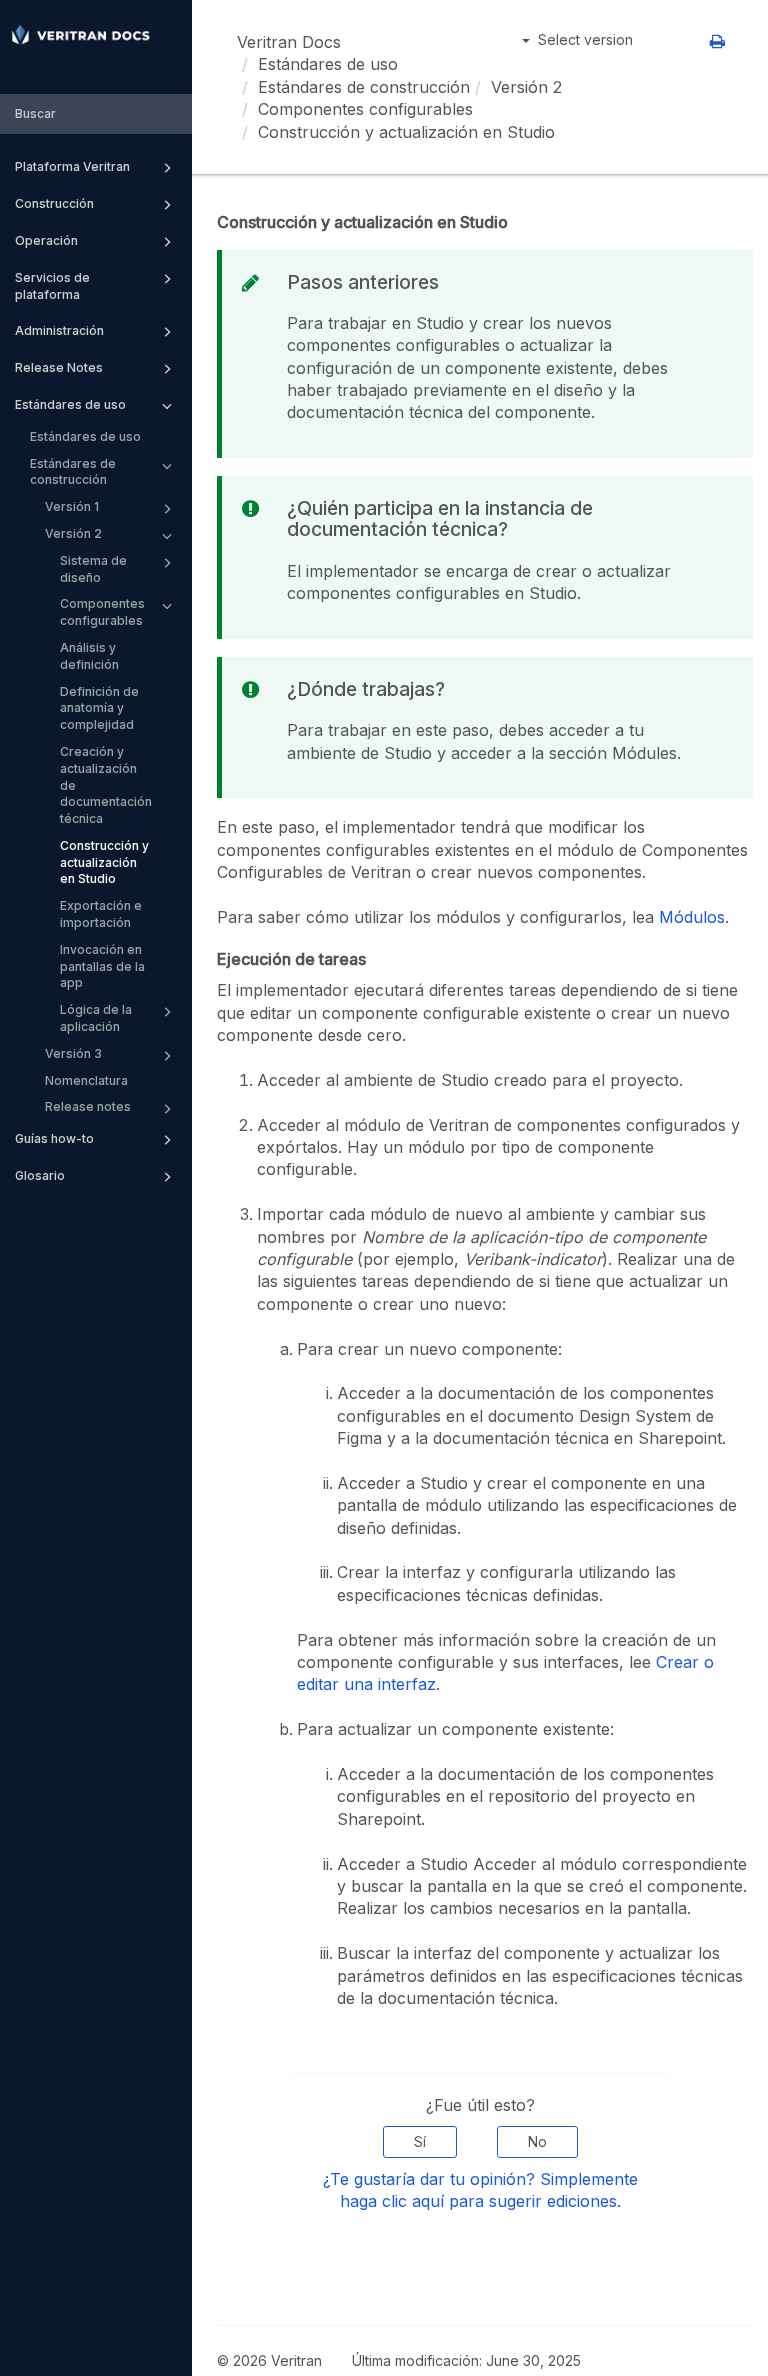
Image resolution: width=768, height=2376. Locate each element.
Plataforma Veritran (72, 166)
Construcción (54, 203)
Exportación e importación (101, 914)
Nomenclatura (86, 1080)
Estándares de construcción (73, 472)
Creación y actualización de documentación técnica (106, 785)
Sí (420, 2141)
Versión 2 (73, 533)
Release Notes (59, 367)
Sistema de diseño (93, 569)
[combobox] (96, 114)
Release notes (88, 1106)
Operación (46, 240)
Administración (59, 330)
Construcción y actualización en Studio (104, 862)
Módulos (692, 917)
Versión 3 (73, 1053)
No (537, 2141)
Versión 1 (72, 506)
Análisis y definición (89, 656)
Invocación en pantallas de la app (102, 966)
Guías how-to (54, 1138)
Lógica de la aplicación (96, 1018)
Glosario (40, 1175)
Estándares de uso (70, 404)
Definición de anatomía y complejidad (99, 708)
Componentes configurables (102, 612)
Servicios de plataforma (52, 286)
